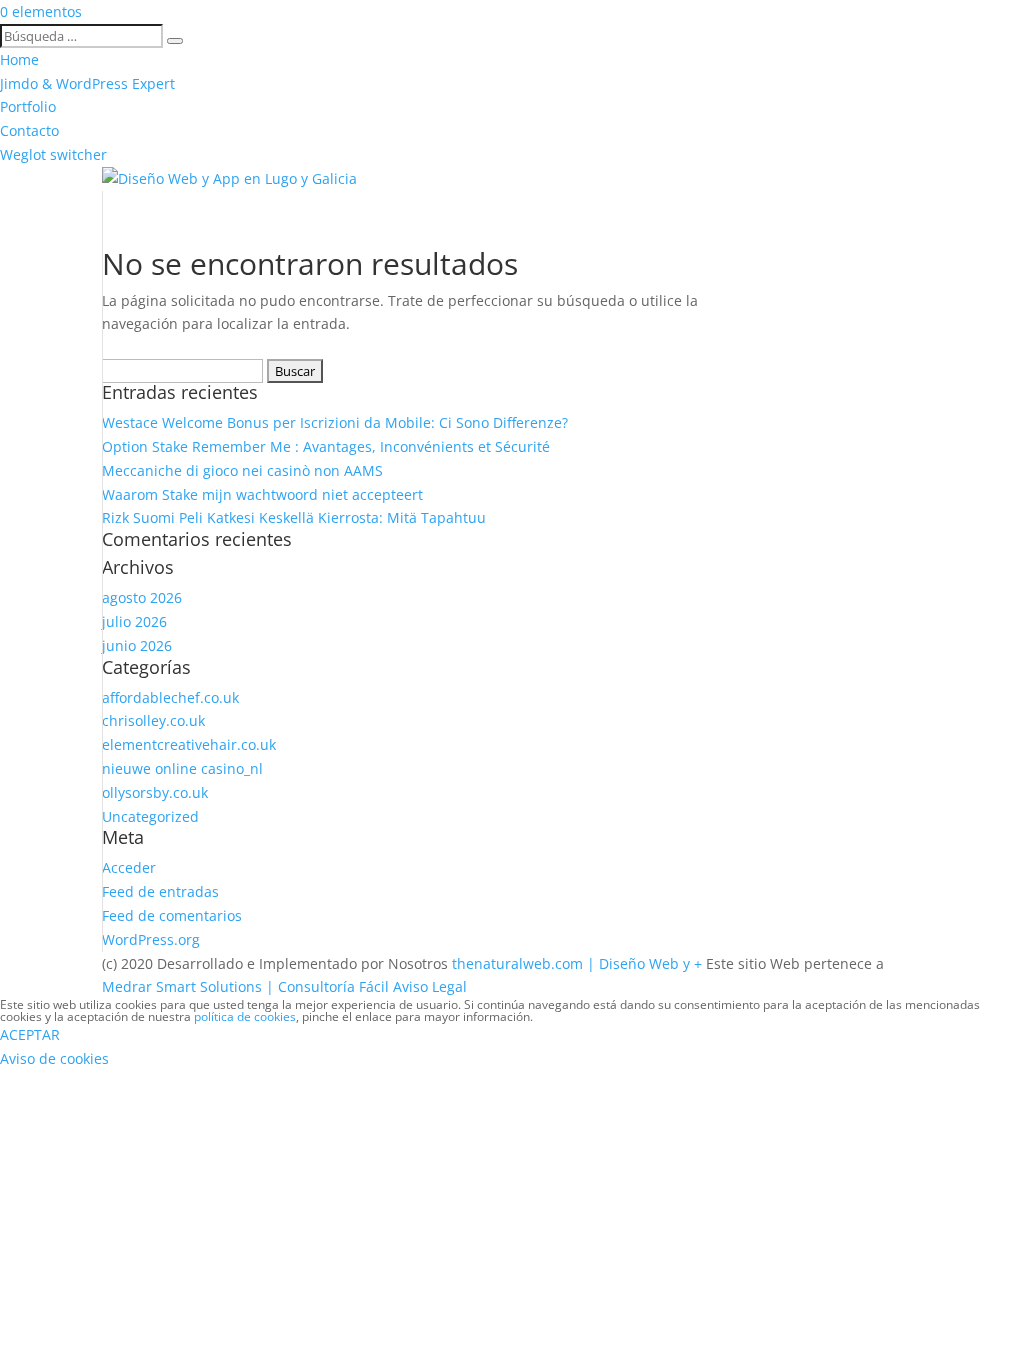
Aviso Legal (430, 986)
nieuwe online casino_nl (182, 768)
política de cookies (245, 1016)
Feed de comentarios (172, 915)
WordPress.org (151, 939)
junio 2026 (137, 645)
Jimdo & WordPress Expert (87, 83)
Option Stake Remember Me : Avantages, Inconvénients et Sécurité (326, 446)
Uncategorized (150, 816)
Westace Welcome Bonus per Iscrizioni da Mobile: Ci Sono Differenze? (335, 422)
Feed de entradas (160, 891)
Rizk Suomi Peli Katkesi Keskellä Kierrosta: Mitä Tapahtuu (294, 517)
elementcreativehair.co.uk (189, 744)
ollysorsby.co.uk (155, 792)
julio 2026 (134, 621)
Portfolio (28, 106)
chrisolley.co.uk (153, 720)
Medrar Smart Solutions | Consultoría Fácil (245, 986)
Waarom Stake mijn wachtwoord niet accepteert (262, 494)
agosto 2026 (142, 597)
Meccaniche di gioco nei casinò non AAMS (242, 470)
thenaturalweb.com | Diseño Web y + (577, 963)
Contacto (29, 130)
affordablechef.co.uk (170, 697)
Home (19, 59)
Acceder (129, 867)
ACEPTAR (30, 1034)
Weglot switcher (53, 154)
